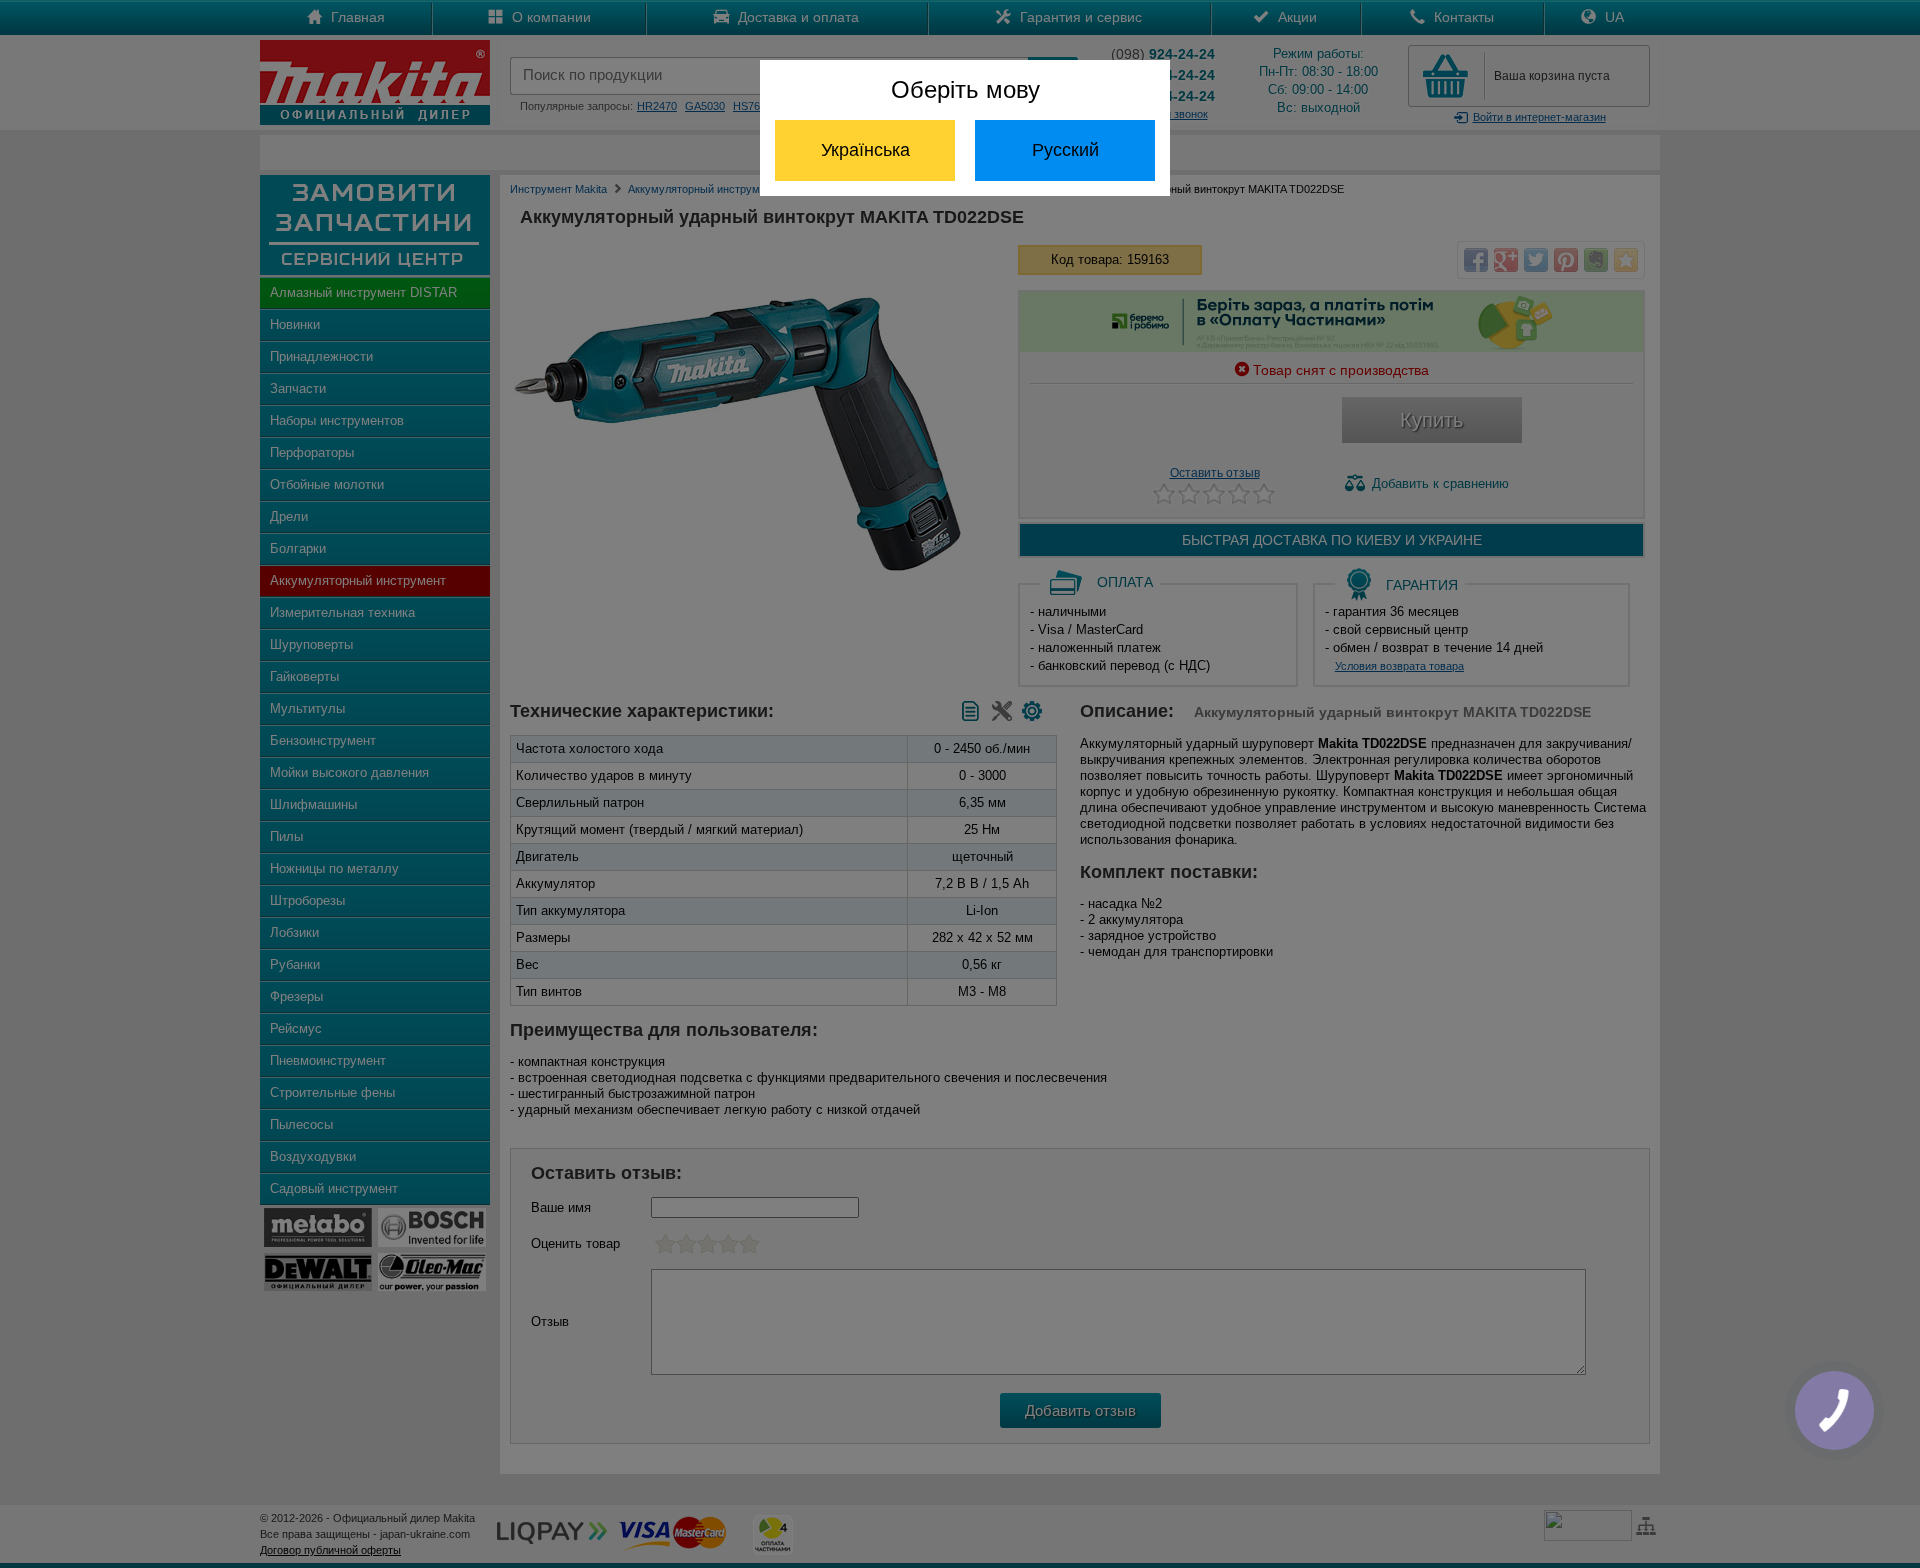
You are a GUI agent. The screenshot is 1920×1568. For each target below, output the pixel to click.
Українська (865, 150)
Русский (1065, 150)
